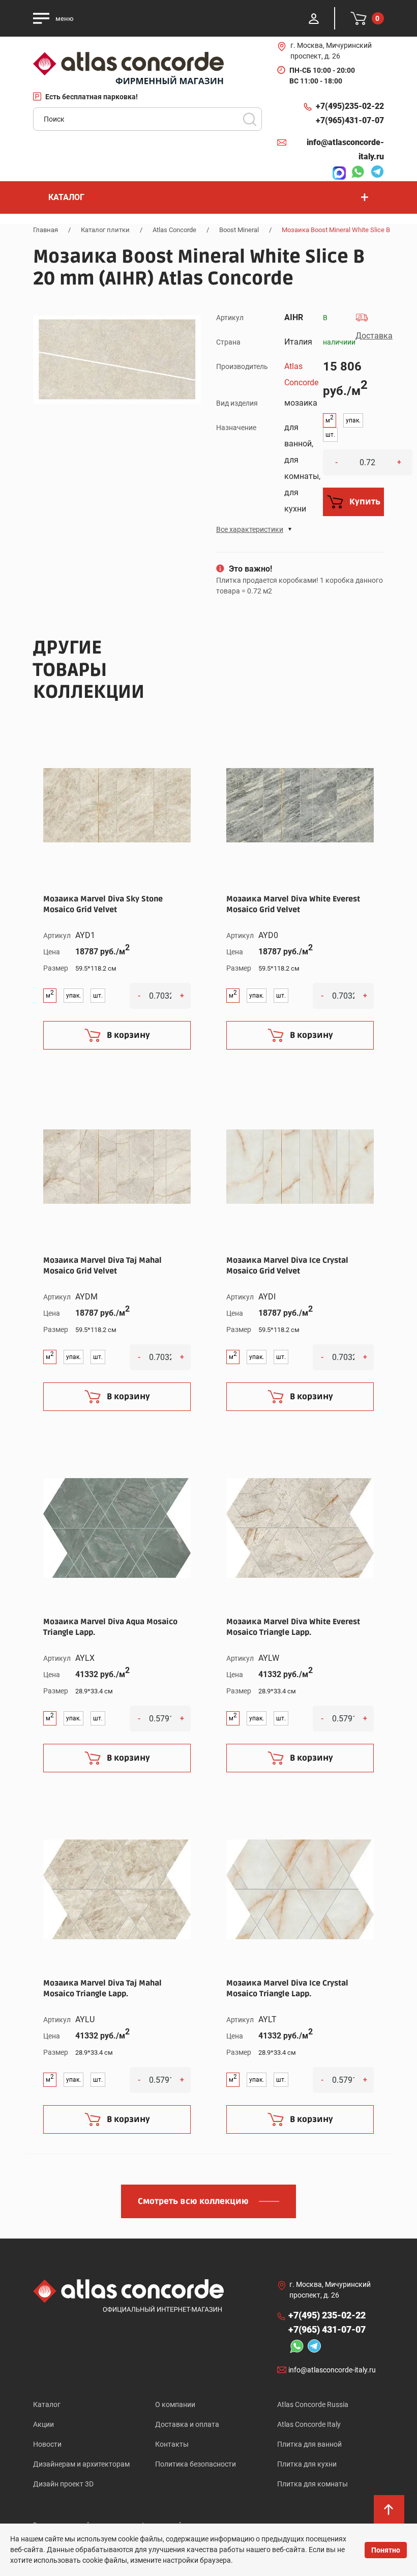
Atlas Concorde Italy (309, 2424)
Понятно (386, 2550)
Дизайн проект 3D (63, 2484)
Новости (47, 2444)
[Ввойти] (314, 18)
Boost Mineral (239, 230)
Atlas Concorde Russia (313, 2404)
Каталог (47, 2404)
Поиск (250, 119)
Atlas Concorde (174, 230)
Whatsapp (355, 173)
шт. (330, 435)
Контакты (172, 2444)
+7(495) (350, 106)
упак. (353, 420)
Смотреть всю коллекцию (193, 2201)
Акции (43, 2424)
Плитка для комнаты (312, 2484)
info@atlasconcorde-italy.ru (345, 149)
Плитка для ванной (309, 2444)
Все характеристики (250, 529)
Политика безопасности (196, 2464)
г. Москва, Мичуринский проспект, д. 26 (331, 51)
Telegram (375, 173)
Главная (46, 230)
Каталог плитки (105, 230)
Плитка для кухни (307, 2464)
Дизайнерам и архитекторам (81, 2464)
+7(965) (350, 120)
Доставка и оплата (187, 2424)
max (337, 173)
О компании (175, 2404)
